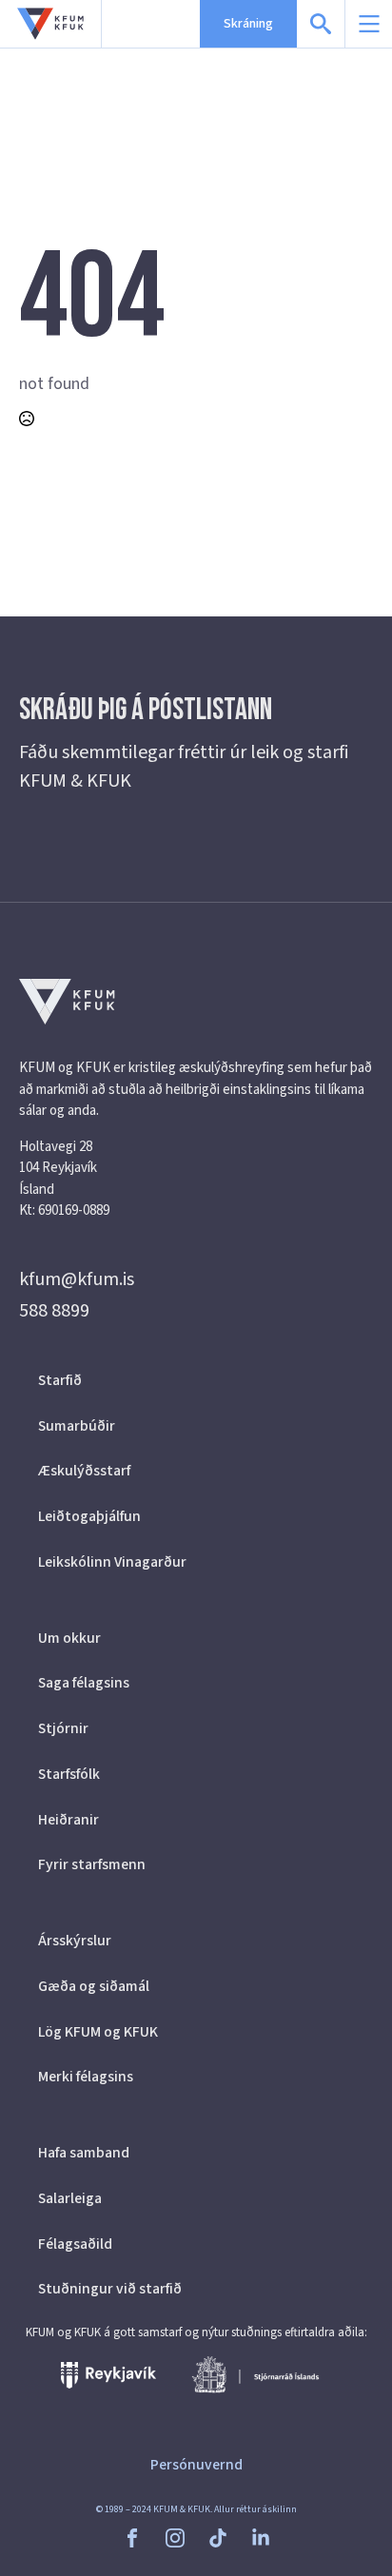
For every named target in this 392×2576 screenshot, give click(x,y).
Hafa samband (84, 2153)
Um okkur (69, 1638)
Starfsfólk (69, 1774)
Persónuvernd (196, 2465)
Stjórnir (63, 1728)
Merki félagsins (86, 2077)
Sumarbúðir (77, 1426)
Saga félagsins (84, 1683)
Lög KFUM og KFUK (98, 2032)
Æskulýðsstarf (84, 1471)
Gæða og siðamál (94, 1986)
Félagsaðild (75, 2244)
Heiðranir (69, 1820)
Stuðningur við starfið (110, 2289)
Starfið (60, 1380)
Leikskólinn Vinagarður (112, 1562)
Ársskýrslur (75, 1941)
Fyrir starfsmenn (92, 1864)
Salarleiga (70, 2198)
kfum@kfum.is (77, 1279)
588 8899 (54, 1311)
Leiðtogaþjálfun (89, 1516)
